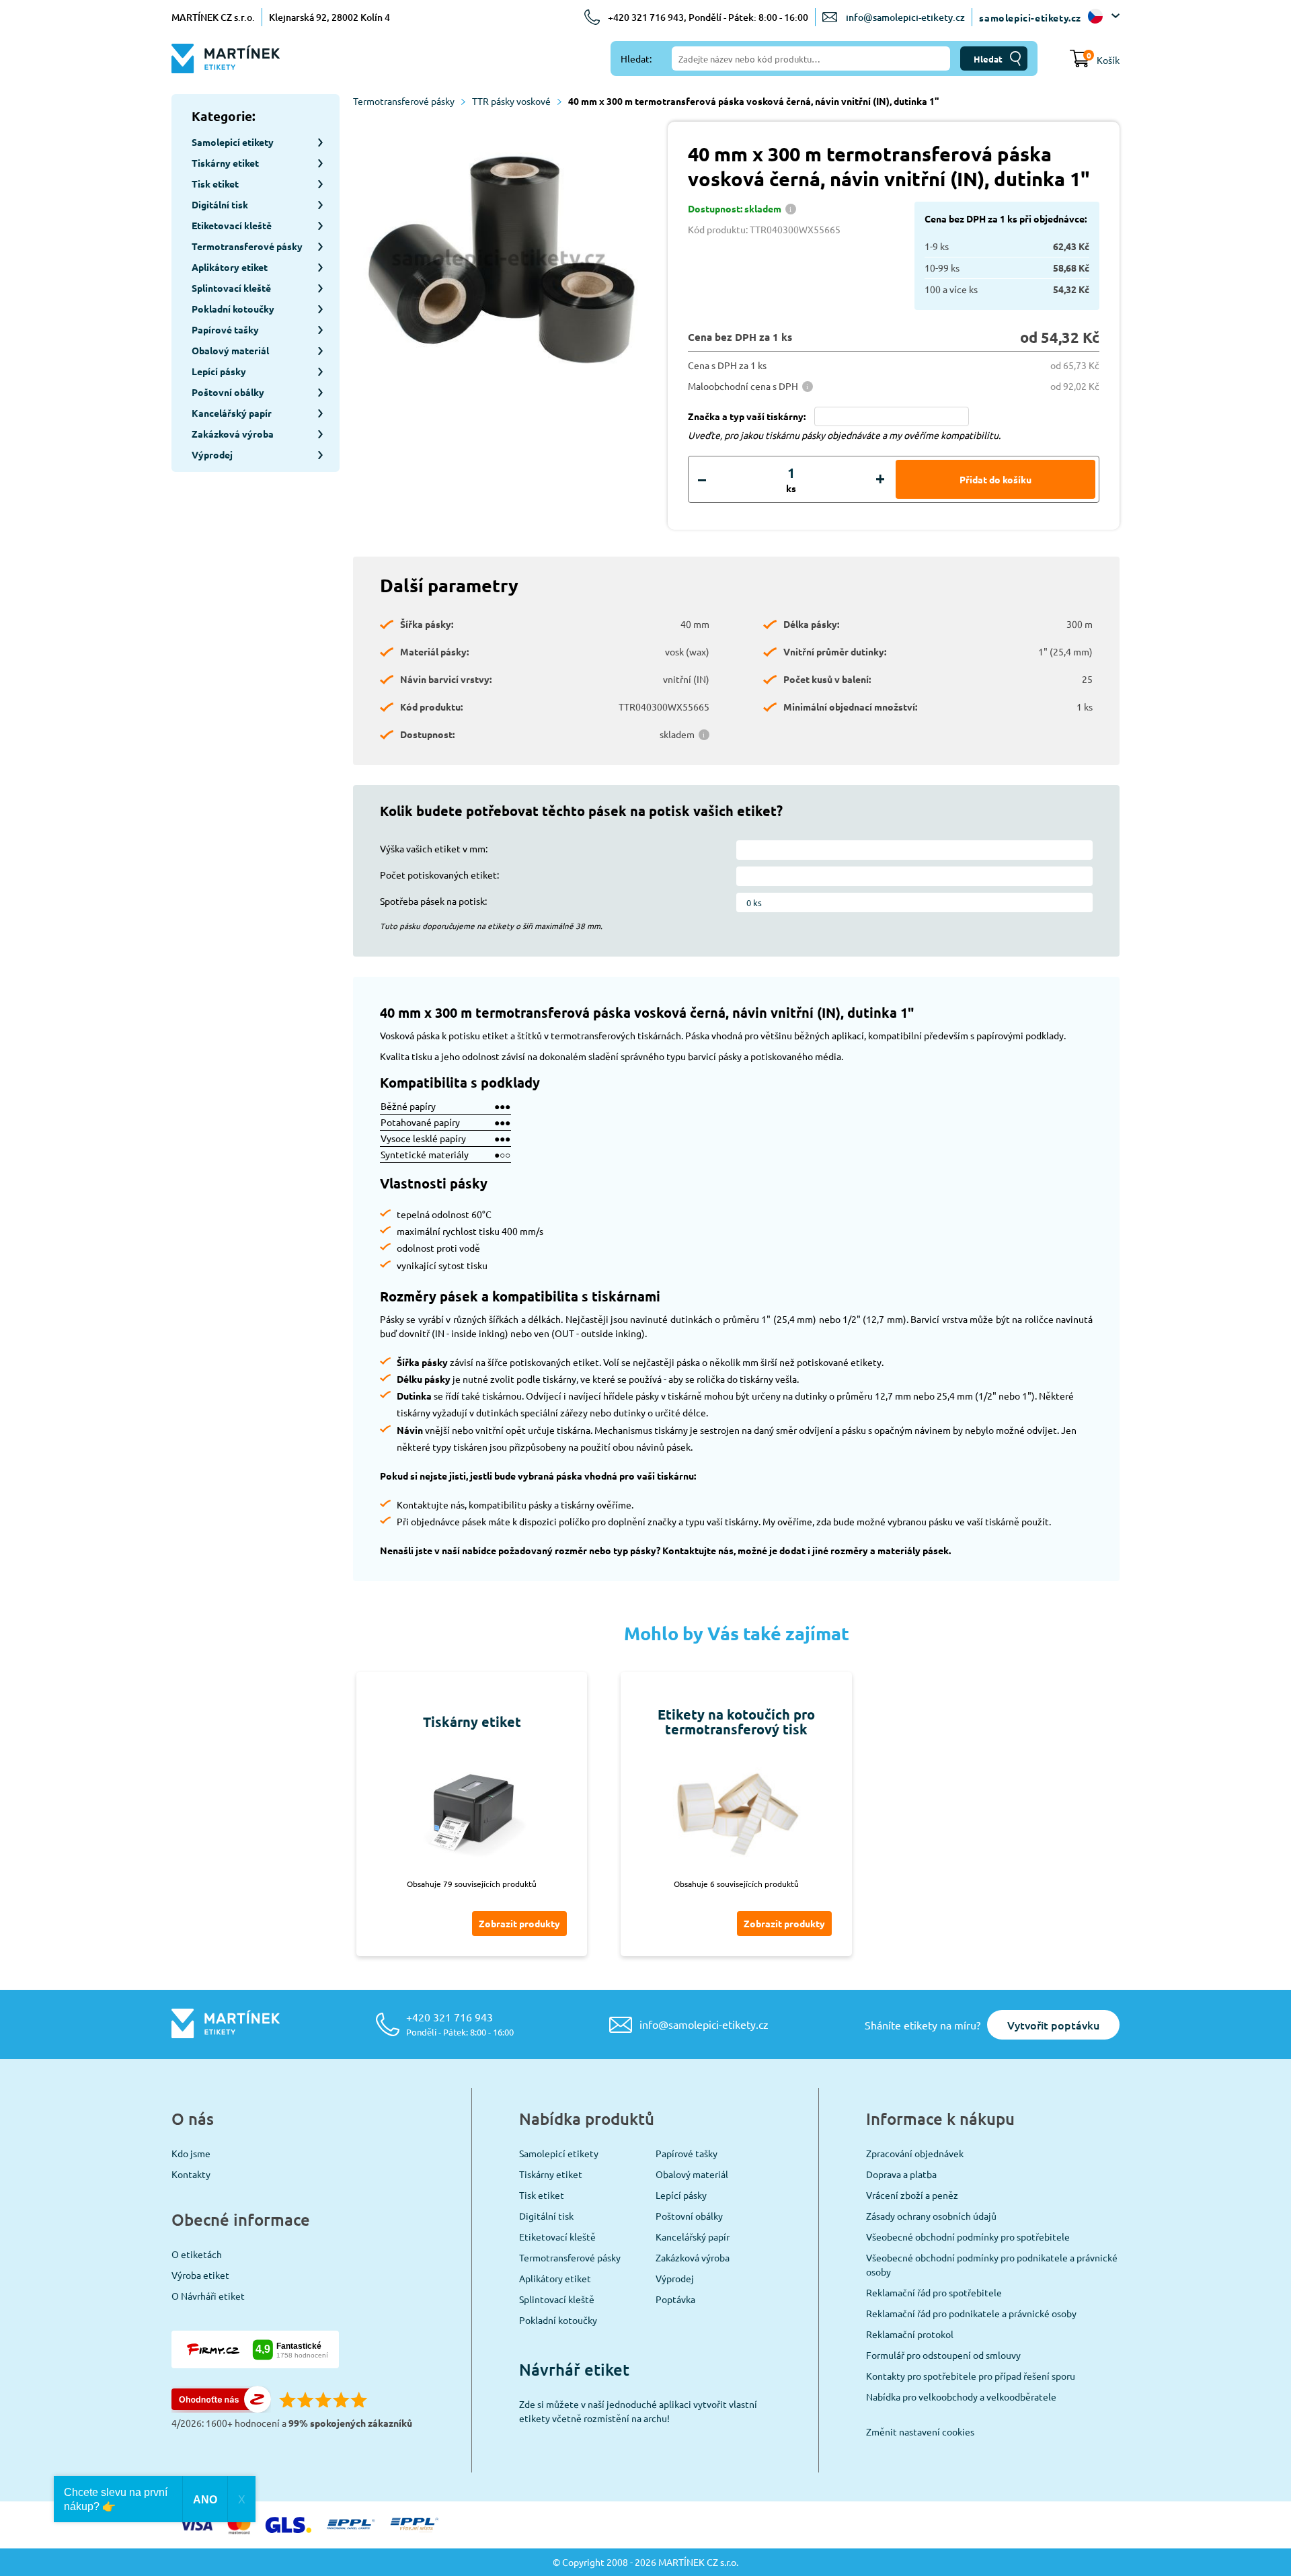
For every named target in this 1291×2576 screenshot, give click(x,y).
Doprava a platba (901, 2174)
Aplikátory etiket (555, 2278)
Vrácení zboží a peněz (912, 2195)
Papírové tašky (687, 2153)
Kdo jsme (191, 2153)
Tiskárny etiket (551, 2174)
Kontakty (191, 2174)
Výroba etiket (200, 2275)
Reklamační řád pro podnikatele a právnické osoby (971, 2313)
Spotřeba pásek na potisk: (433, 901)
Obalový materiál (692, 2174)
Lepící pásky (681, 2195)
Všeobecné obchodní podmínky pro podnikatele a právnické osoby (992, 2264)
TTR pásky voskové (511, 101)
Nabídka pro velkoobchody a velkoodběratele (961, 2397)
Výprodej (675, 2278)
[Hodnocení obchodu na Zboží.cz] (221, 2409)
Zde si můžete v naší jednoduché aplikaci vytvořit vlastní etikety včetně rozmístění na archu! (638, 2411)
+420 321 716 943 (460, 2024)
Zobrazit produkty (519, 1923)
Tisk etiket (542, 2195)
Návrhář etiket (574, 2369)
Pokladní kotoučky (558, 2320)
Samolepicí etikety (559, 2153)
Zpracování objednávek (915, 2153)
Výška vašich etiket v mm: (434, 848)
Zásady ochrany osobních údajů (931, 2216)
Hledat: (636, 58)
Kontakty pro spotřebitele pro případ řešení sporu (971, 2376)
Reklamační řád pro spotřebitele (934, 2292)
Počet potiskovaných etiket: (439, 875)
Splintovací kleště (557, 2299)
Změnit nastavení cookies (920, 2431)
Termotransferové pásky (404, 101)
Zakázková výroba (693, 2257)
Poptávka (675, 2299)
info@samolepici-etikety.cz (905, 17)
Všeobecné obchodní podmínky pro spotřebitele (968, 2237)
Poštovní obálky (689, 2216)
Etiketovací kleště (557, 2237)
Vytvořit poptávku (1053, 2025)
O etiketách (197, 2254)
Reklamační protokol (910, 2334)
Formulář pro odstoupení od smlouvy (943, 2355)
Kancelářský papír (693, 2237)
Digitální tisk (546, 2216)
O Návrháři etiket (208, 2296)
